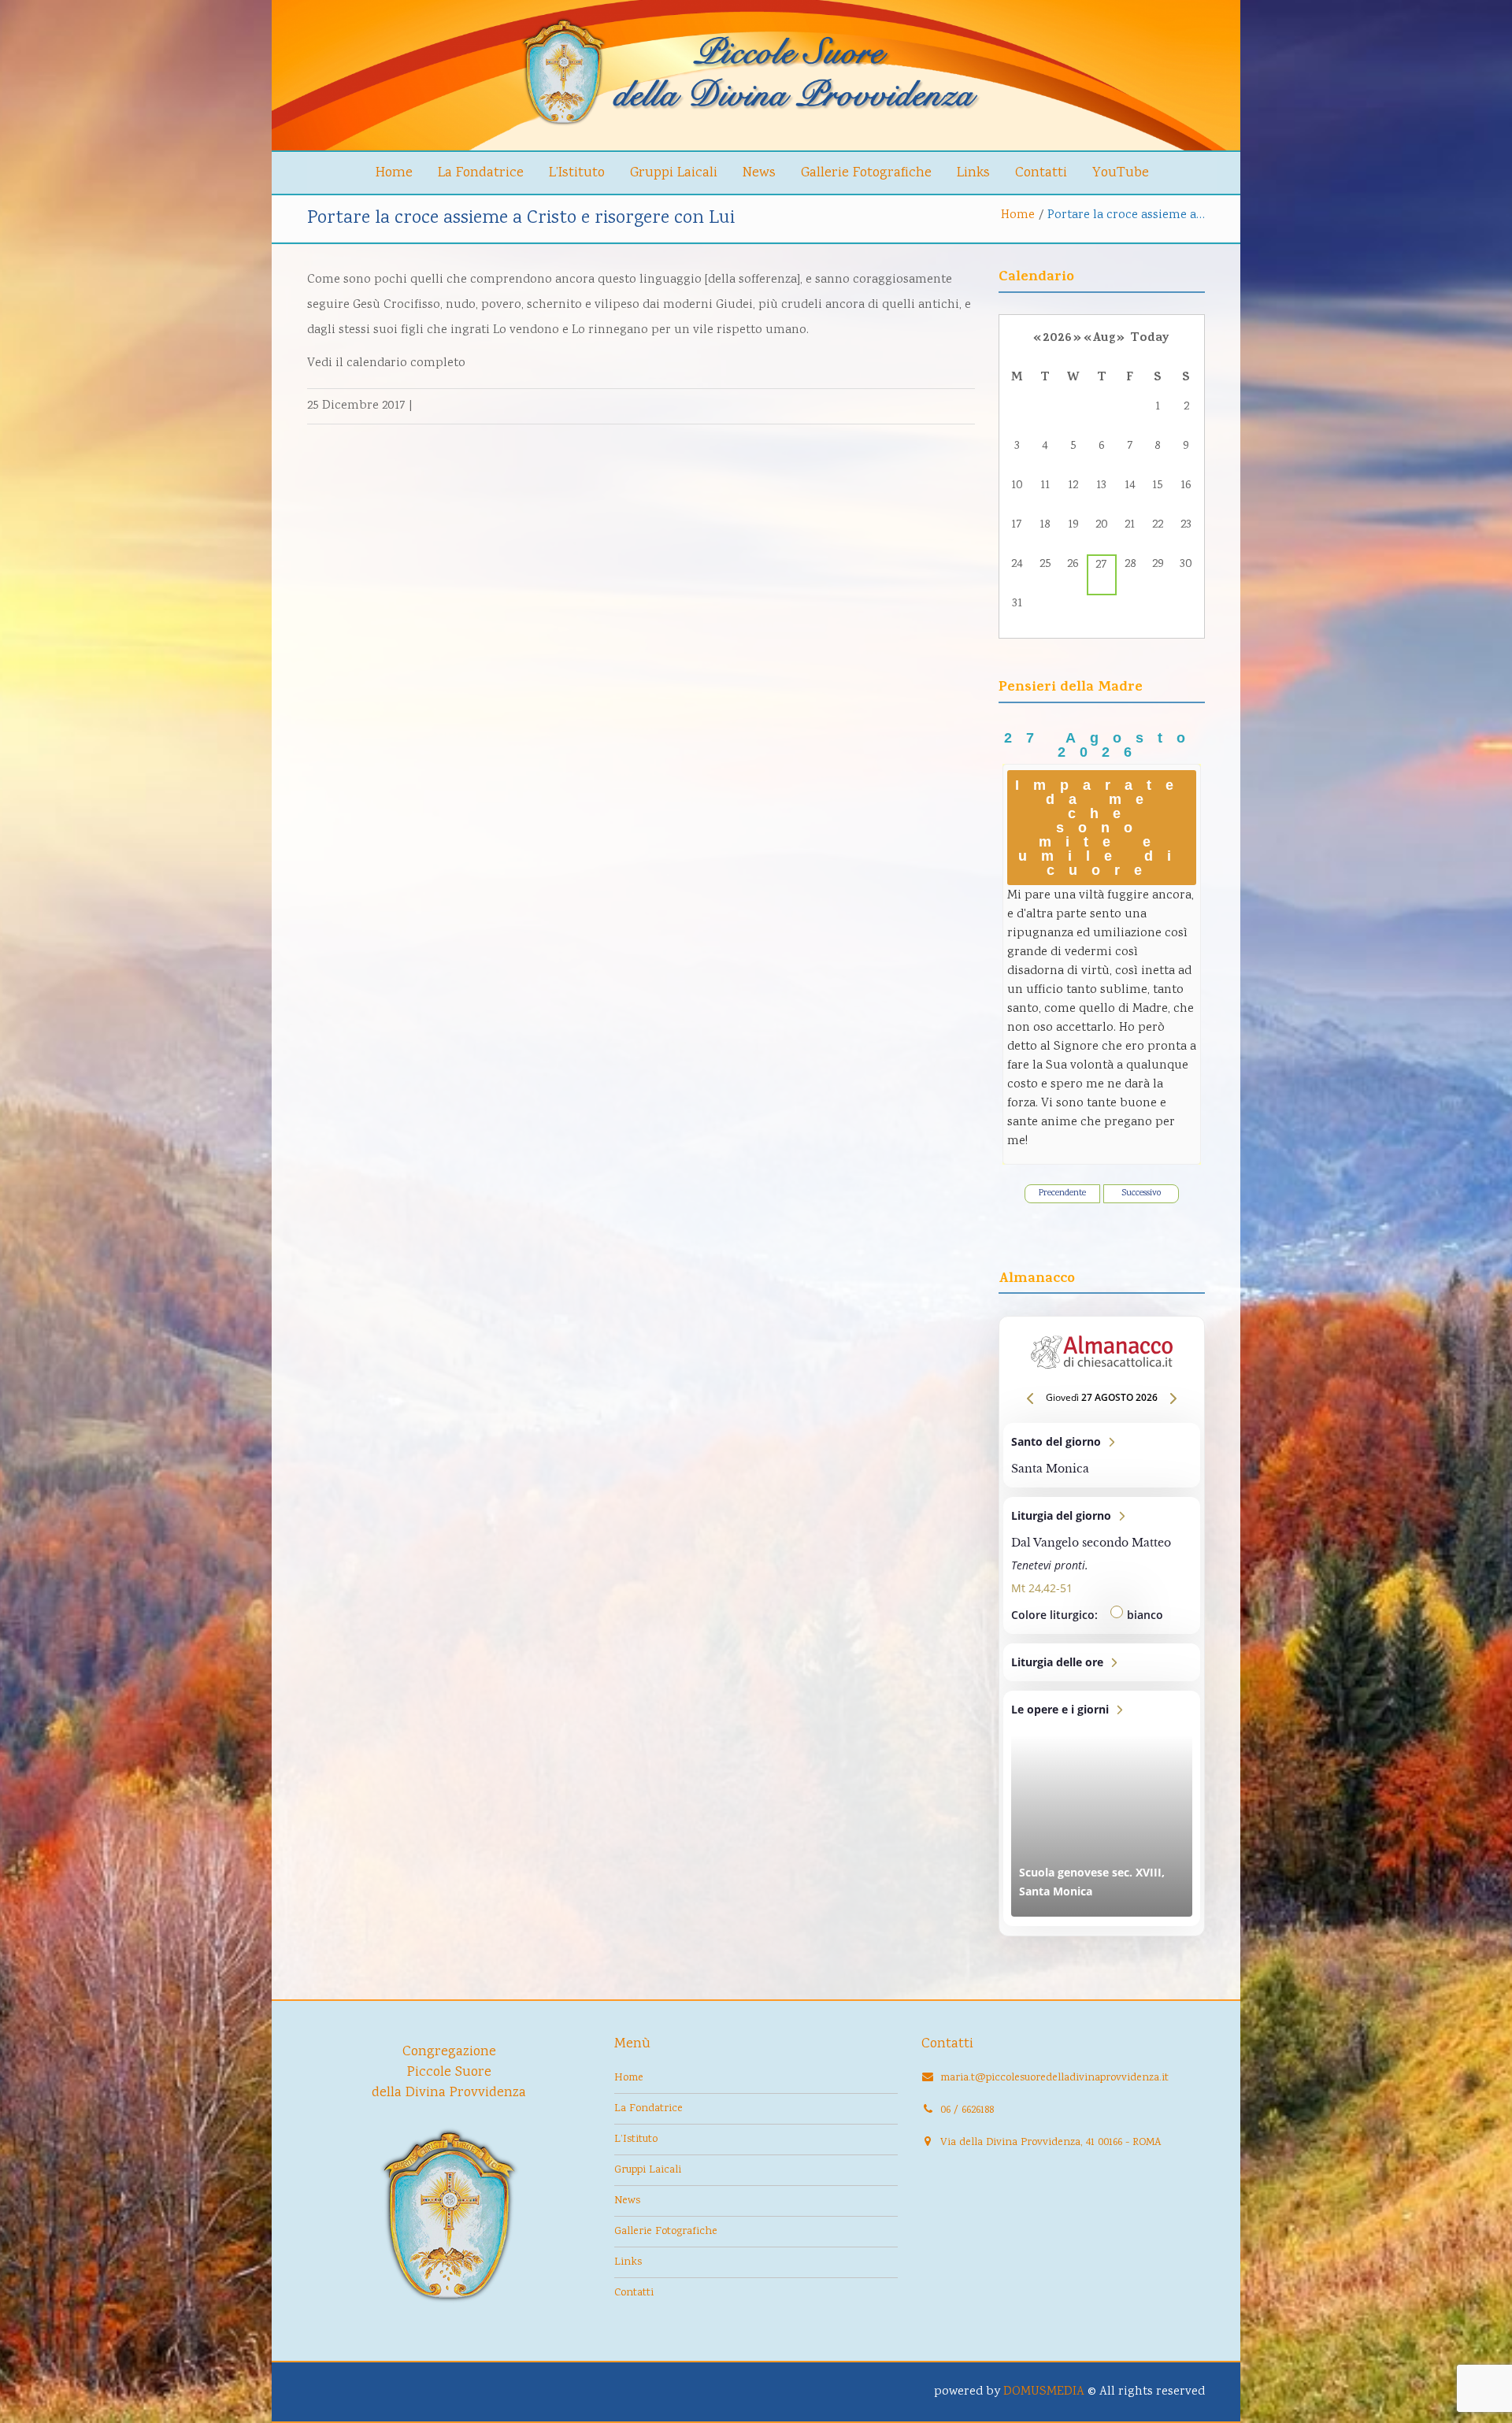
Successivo (1141, 1193)
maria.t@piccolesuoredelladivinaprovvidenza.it (1054, 2078)
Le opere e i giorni (1102, 1808)
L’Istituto (577, 173)
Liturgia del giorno (1102, 1565)
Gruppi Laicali (674, 173)
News (759, 173)
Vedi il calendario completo (386, 363)
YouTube (1121, 173)
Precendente (1062, 1193)
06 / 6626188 (967, 2110)
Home (394, 173)
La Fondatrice (481, 173)
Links (973, 173)
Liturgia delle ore (1102, 1662)
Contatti (1041, 173)
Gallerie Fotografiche (866, 173)
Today (1150, 339)
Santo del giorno (1102, 1455)
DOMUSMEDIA (1044, 2392)
